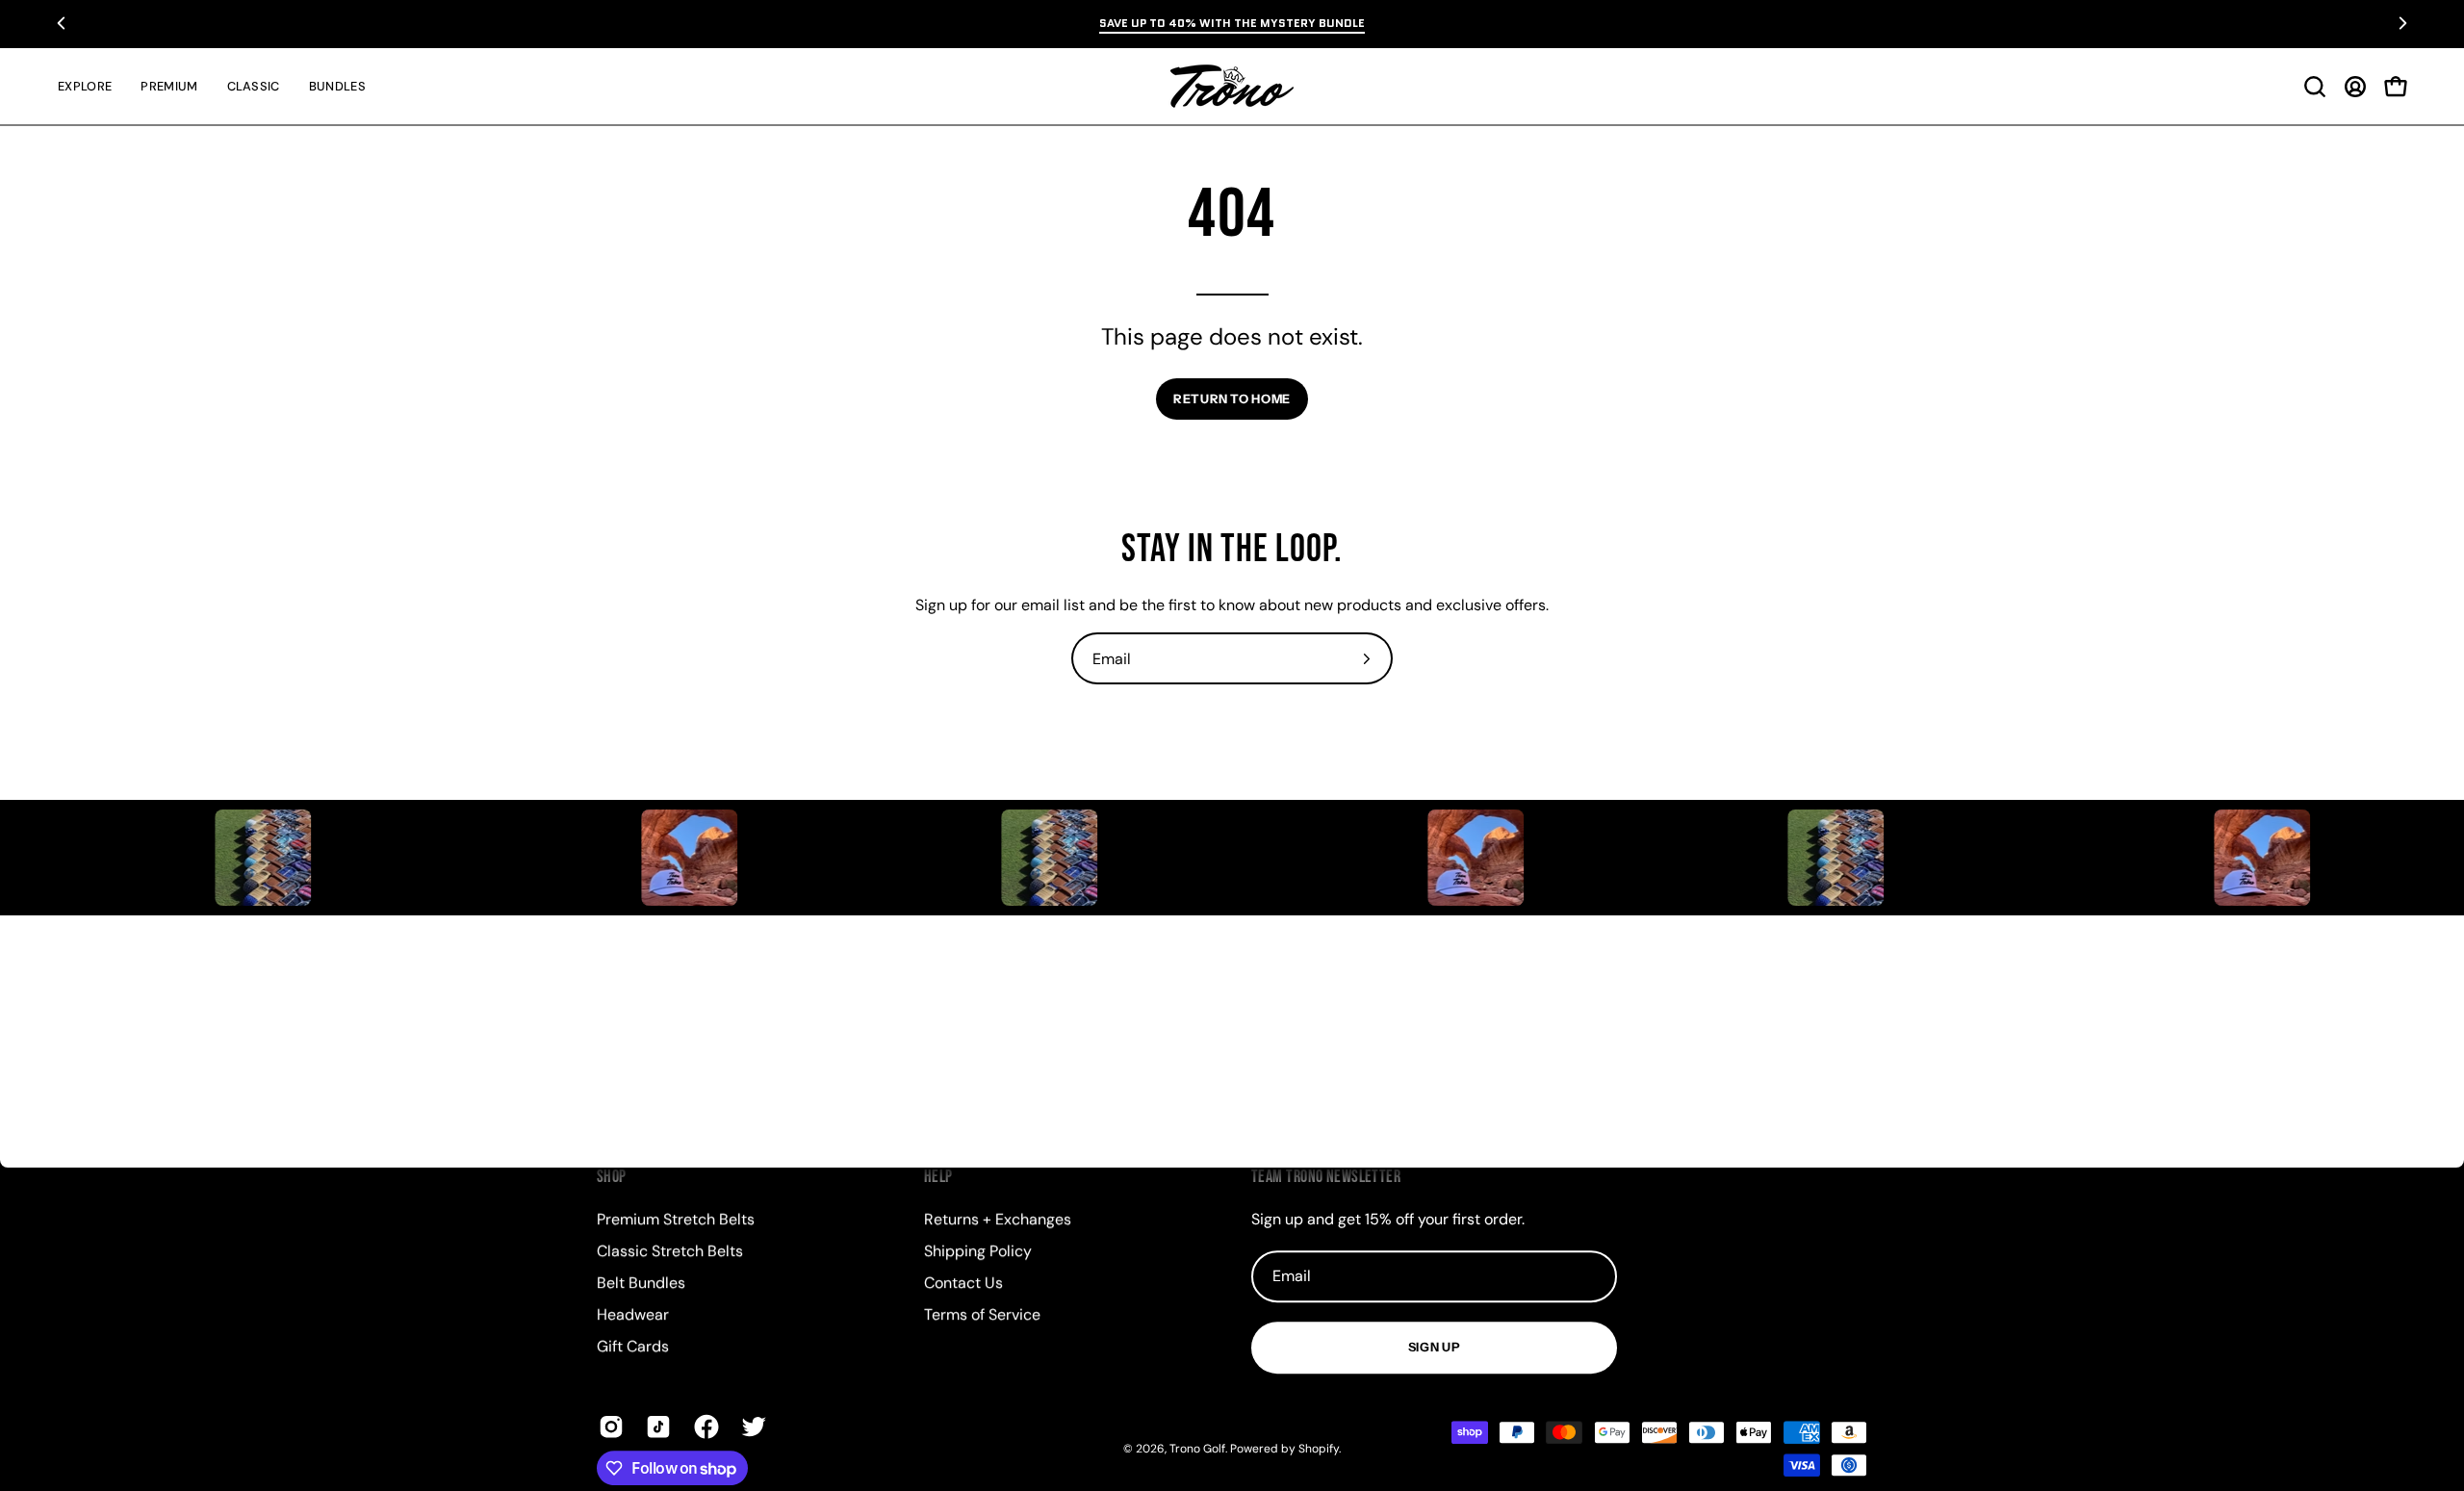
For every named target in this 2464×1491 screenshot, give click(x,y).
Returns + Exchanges (998, 1219)
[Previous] (62, 23)
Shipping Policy (978, 1251)
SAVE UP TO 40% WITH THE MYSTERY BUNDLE (1232, 23)
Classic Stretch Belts (670, 1251)
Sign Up (1434, 1347)
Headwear (633, 1314)
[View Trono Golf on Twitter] (750, 1427)
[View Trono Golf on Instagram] (608, 1427)
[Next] (2402, 23)
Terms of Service (982, 1314)
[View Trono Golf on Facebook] (703, 1427)
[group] (1232, 23)
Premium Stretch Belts (676, 1219)
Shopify (1319, 1449)
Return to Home (1232, 399)
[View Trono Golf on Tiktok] (655, 1427)
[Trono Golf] (1232, 86)
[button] (2315, 87)
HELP (938, 1177)
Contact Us (963, 1283)
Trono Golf (1197, 1449)
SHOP (612, 1177)
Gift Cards (633, 1346)
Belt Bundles (641, 1283)
